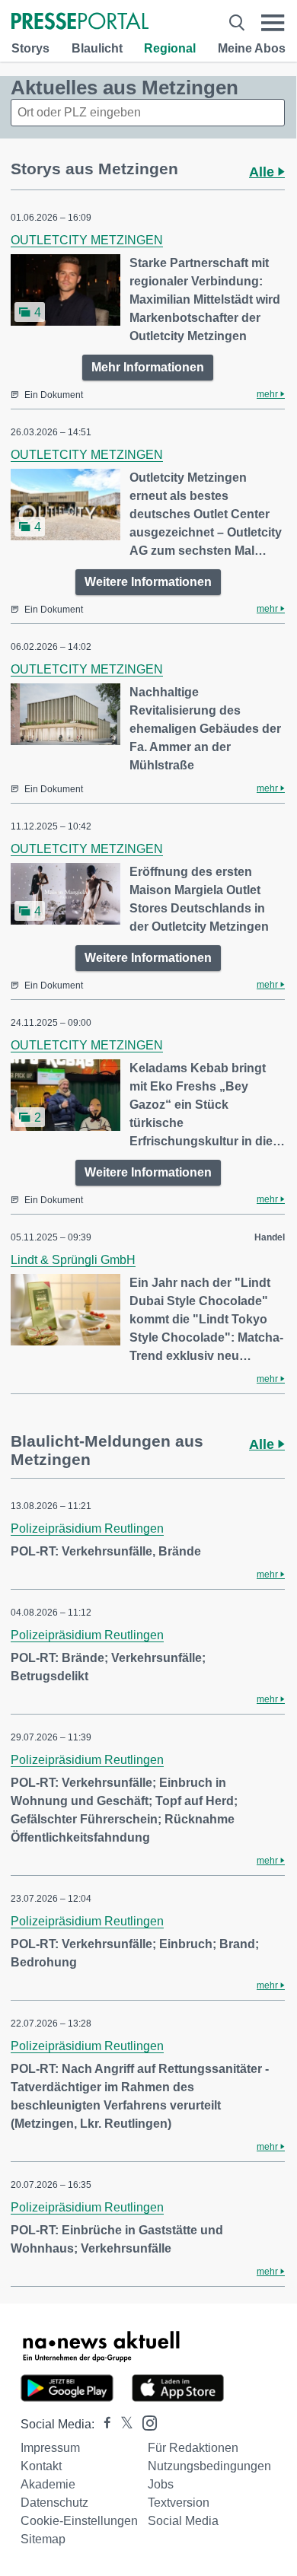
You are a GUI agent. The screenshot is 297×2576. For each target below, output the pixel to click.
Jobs (161, 2484)
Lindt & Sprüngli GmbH (73, 1260)
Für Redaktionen (193, 2448)
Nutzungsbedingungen (209, 2466)
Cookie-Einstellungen (79, 2521)
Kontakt (41, 2466)
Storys (30, 48)
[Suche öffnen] (237, 22)
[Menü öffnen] (273, 22)
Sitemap (43, 2539)
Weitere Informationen (148, 582)
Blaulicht (97, 48)
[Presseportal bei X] (122, 2424)
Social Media (183, 2521)
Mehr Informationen (148, 367)
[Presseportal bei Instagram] (145, 2422)
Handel (270, 1237)
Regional (170, 48)
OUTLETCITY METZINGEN (87, 240)
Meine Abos (252, 48)
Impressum (50, 2448)
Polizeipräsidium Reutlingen (87, 1528)
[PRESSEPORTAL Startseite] (80, 22)
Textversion (179, 2503)
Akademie (48, 2484)
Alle (263, 172)
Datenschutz (54, 2503)
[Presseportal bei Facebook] (103, 2424)
